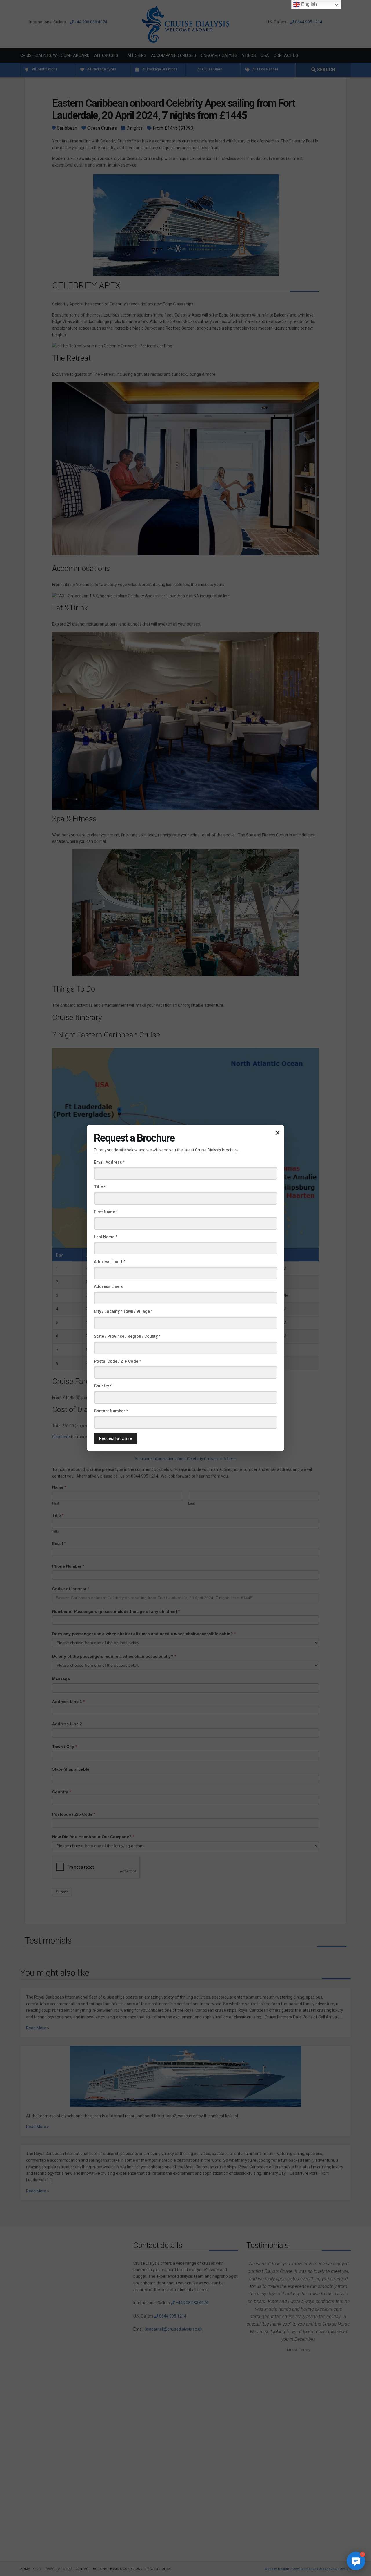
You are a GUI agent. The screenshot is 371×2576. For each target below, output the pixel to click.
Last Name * (106, 1237)
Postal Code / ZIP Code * (117, 1361)
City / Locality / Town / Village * (123, 1311)
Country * (103, 1386)
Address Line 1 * (110, 1261)
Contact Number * (111, 1411)
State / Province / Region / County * (127, 1336)
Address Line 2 (108, 1286)
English (308, 4)
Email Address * (109, 1162)
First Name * (106, 1212)
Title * (100, 1187)
